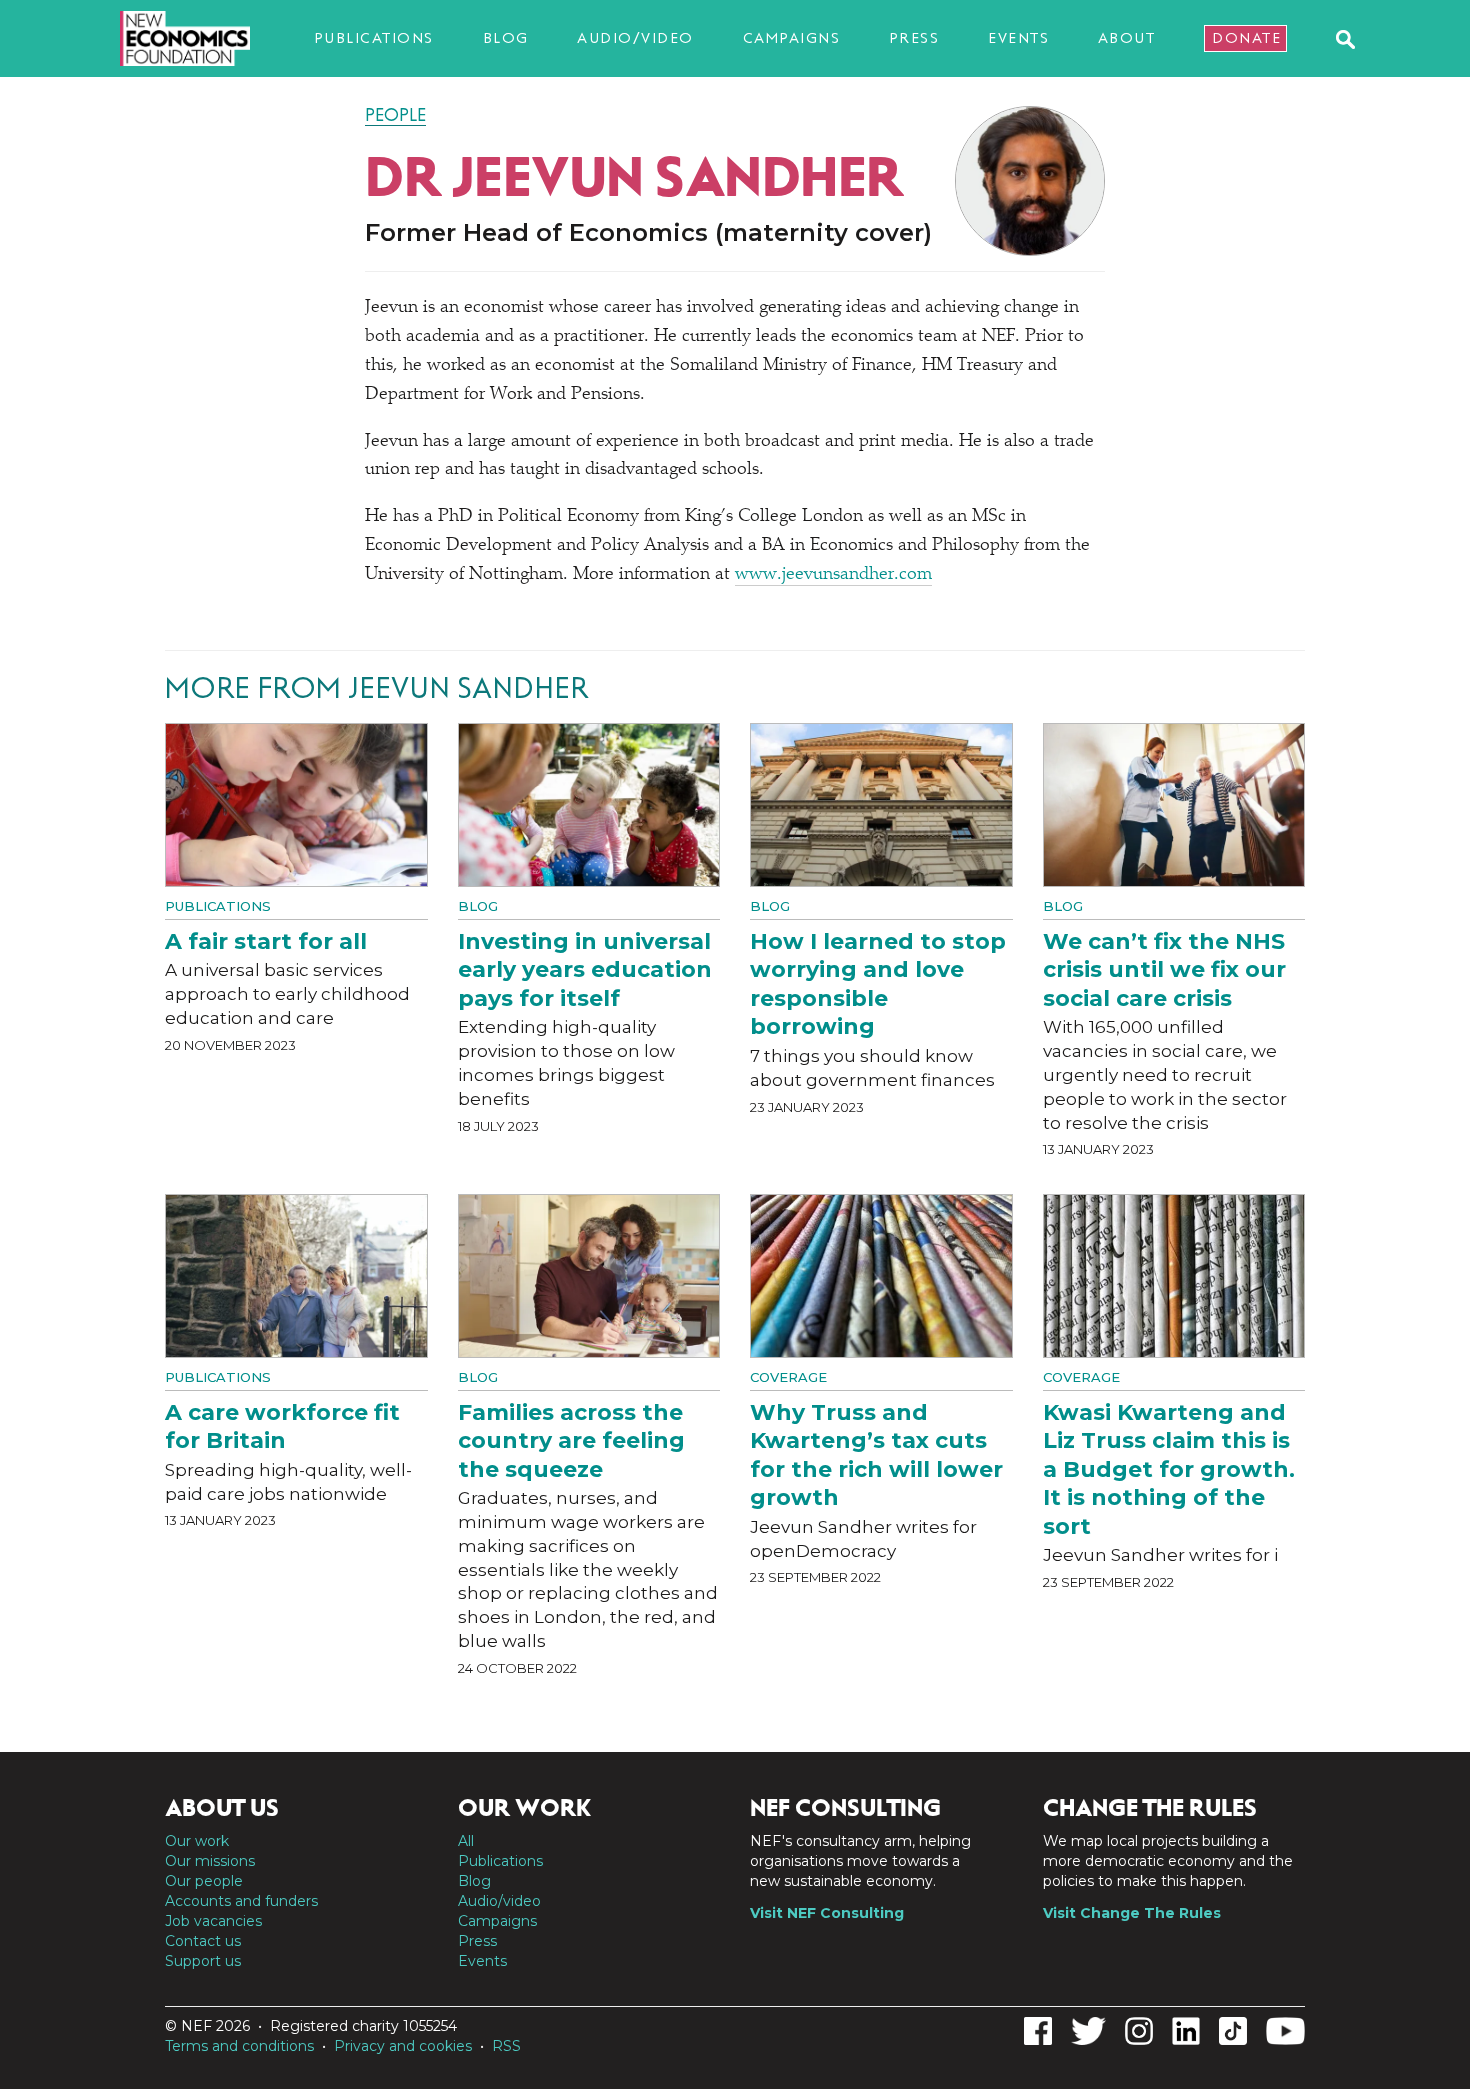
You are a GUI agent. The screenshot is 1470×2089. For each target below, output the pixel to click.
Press (914, 38)
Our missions (210, 1861)
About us (222, 1808)
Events (1018, 38)
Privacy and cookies (403, 2046)
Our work (197, 1841)
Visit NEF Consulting (827, 1913)
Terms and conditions (239, 2046)
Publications (374, 38)
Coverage (788, 1377)
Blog (506, 38)
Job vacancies (213, 1921)
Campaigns (792, 38)
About (1127, 38)
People (395, 115)
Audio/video (635, 38)
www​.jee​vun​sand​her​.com (833, 575)
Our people (204, 1881)
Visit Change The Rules (1132, 1913)
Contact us (203, 1941)
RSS (506, 2046)
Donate (1246, 38)
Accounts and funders (241, 1901)
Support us (203, 1961)
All (466, 1841)
